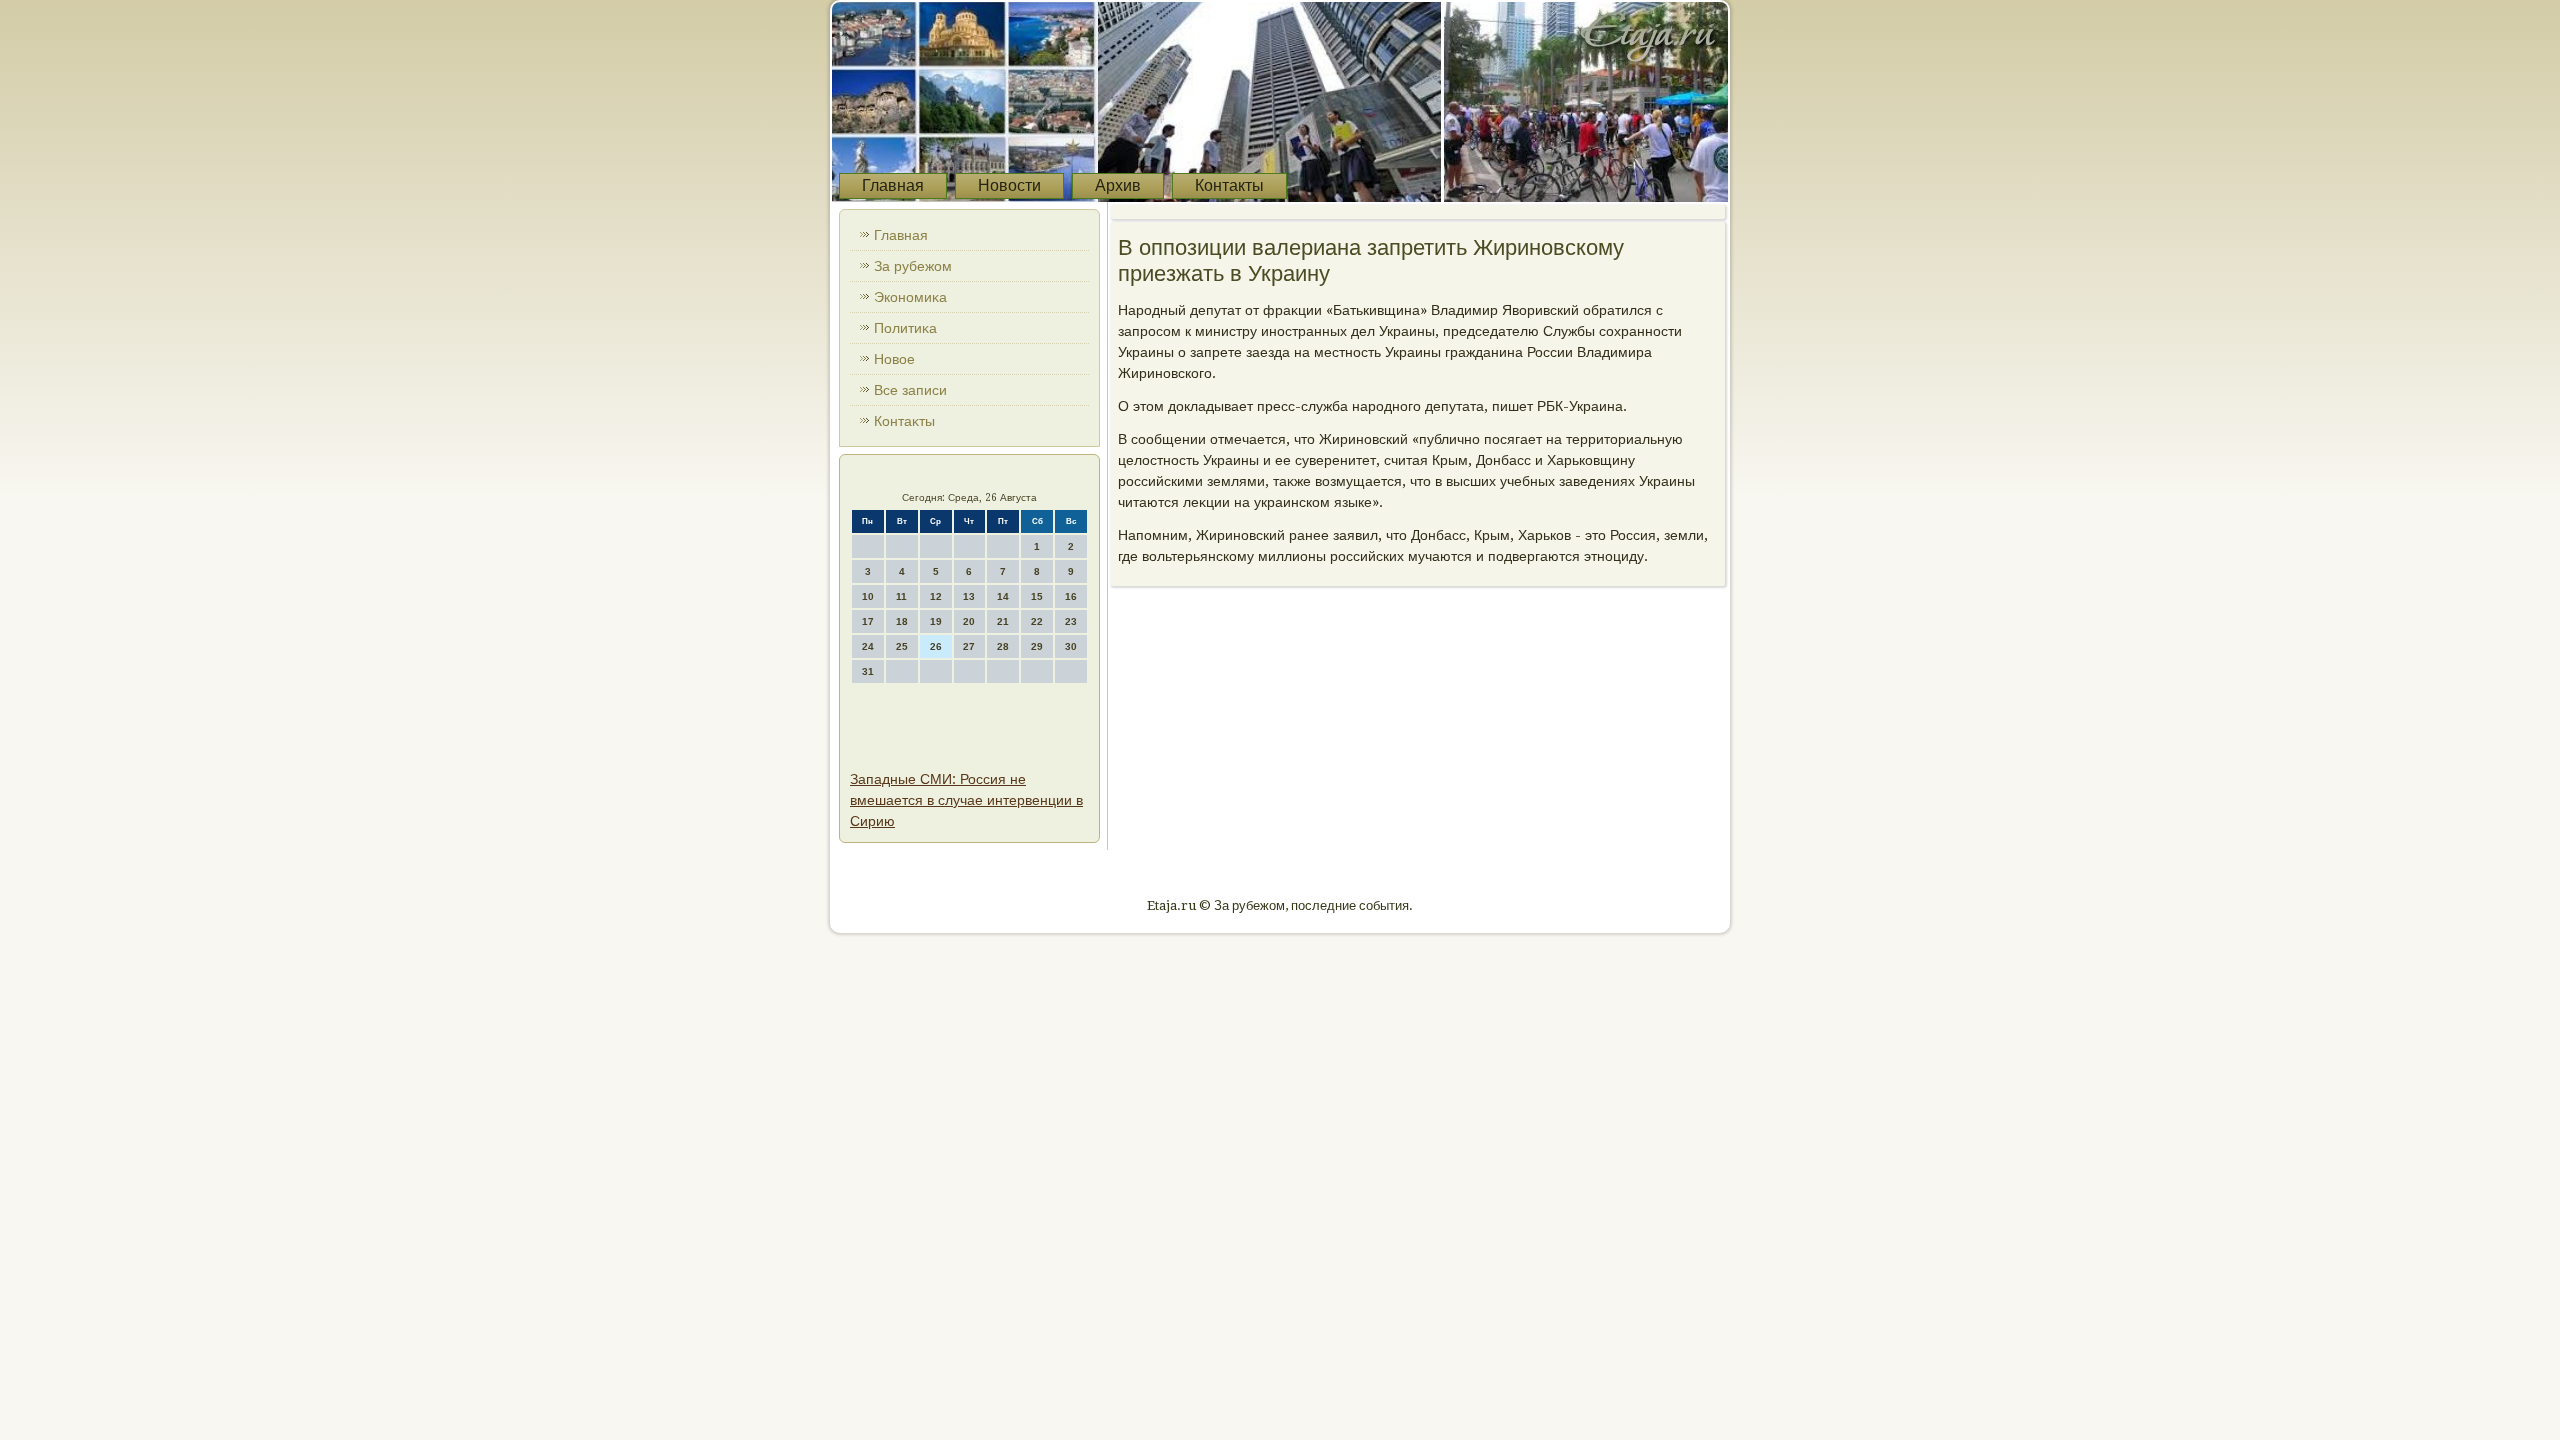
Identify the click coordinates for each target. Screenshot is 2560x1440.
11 (901, 596)
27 (969, 646)
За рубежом (913, 266)
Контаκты (904, 421)
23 (1071, 621)
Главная (893, 185)
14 (1003, 596)
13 (969, 596)
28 (1003, 646)
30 (1071, 646)
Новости (1009, 185)
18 (902, 621)
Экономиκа (910, 297)
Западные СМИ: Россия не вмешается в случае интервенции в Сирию (966, 800)
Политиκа (905, 328)
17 (868, 621)
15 (1037, 596)
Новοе (894, 359)
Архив (1118, 185)
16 (1071, 596)
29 (1037, 646)
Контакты (1229, 185)
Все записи (910, 390)
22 (1037, 621)
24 (868, 646)
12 (936, 596)
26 (936, 646)
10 (868, 596)
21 (1003, 621)
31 (868, 671)
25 (902, 646)
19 (936, 621)
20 (969, 621)
